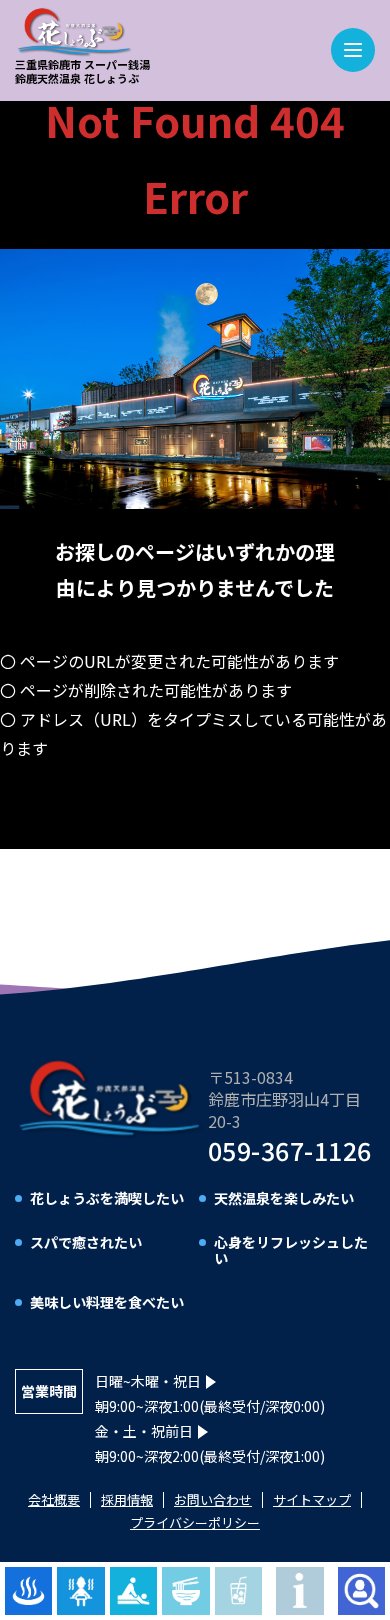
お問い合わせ (213, 1499)
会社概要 (54, 1499)
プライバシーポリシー (195, 1522)
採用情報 (127, 1499)
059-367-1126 (290, 1150)
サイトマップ (312, 1499)
